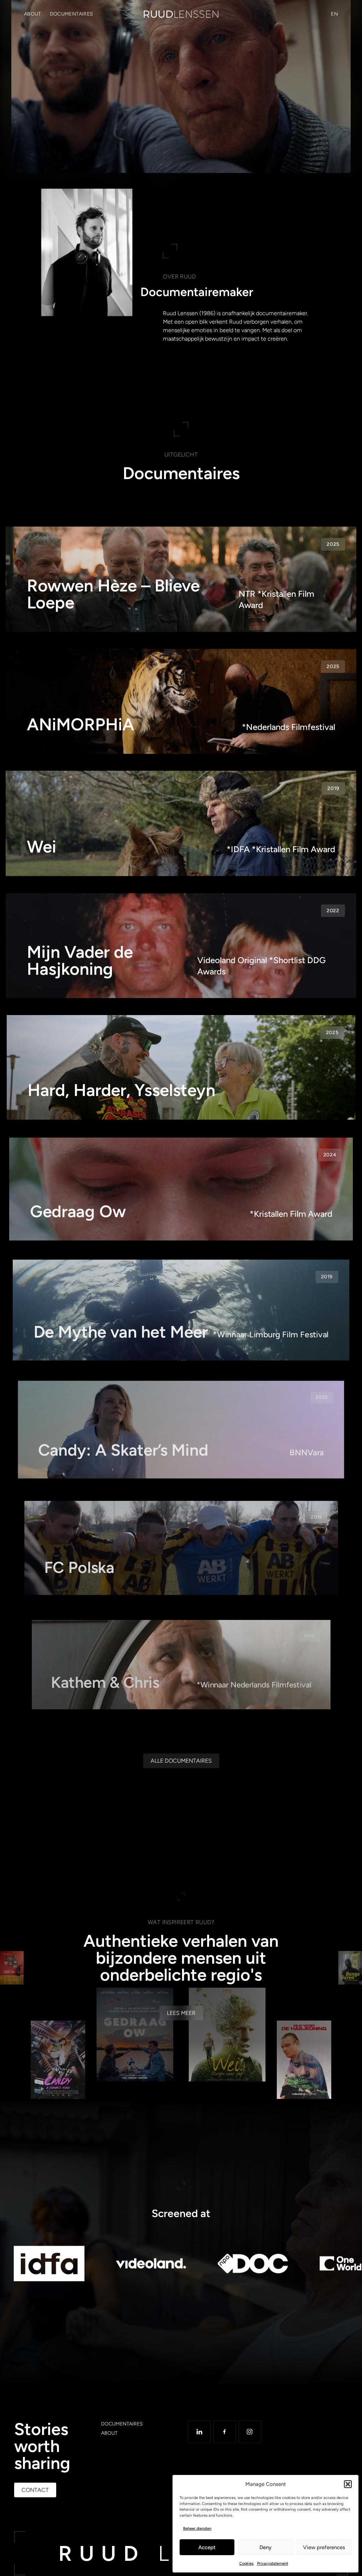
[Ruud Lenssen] (181, 14)
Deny (265, 2547)
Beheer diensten (197, 2528)
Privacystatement (273, 2563)
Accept (207, 2547)
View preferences (324, 2547)
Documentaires (72, 14)
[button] (348, 2484)
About (33, 14)
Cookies (246, 2563)
